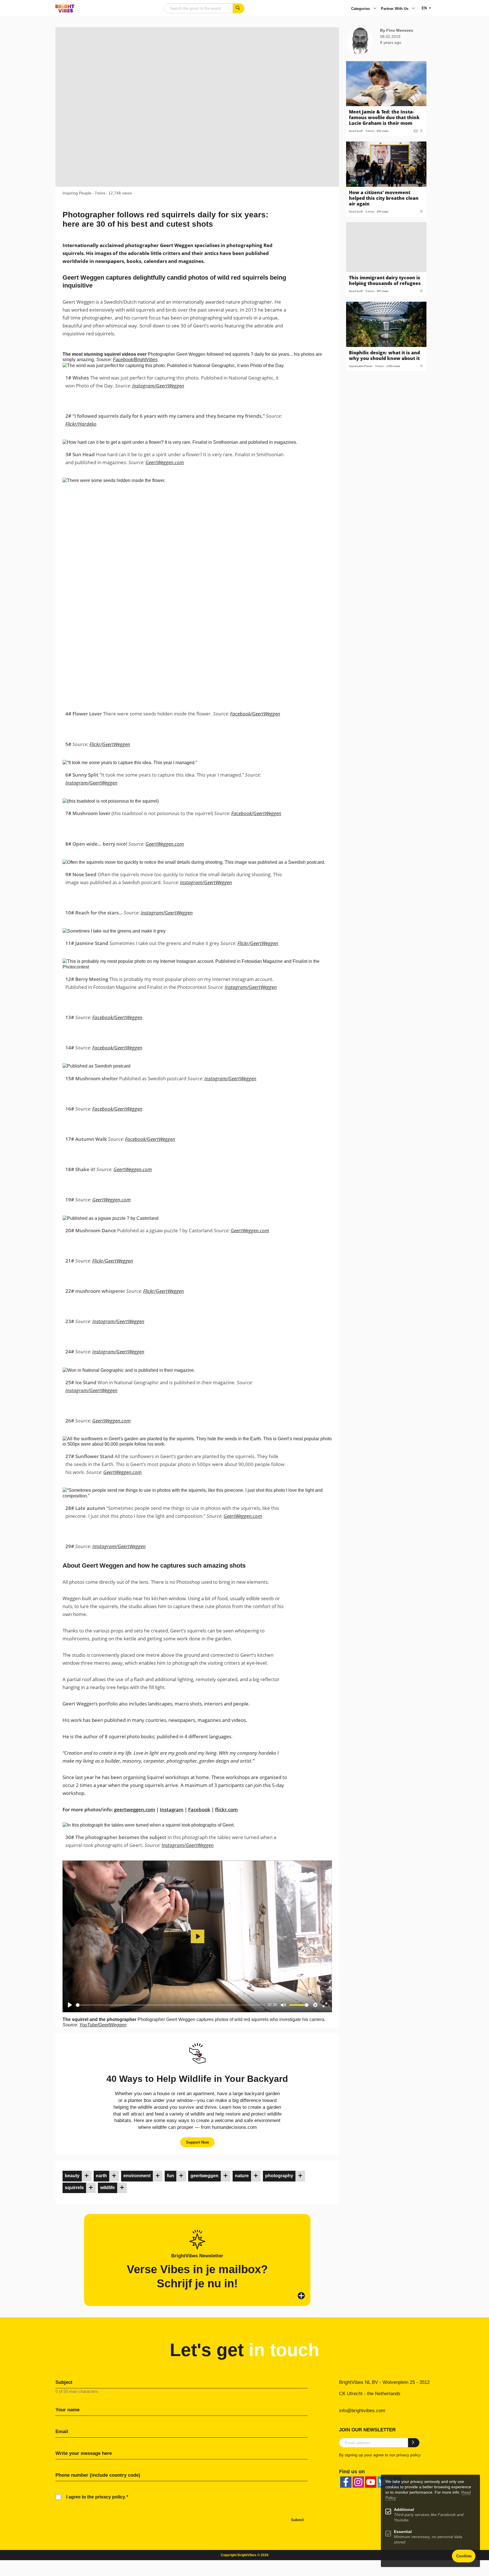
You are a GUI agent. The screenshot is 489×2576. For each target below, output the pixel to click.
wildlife (108, 2188)
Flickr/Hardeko (81, 424)
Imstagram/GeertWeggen (119, 1546)
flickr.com (226, 1809)
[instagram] (358, 2482)
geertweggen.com (135, 1809)
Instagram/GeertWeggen (158, 386)
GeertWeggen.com (165, 462)
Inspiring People (77, 193)
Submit (297, 2520)
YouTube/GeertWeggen (103, 2025)
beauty (72, 2176)
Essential (403, 2532)
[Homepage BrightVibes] (65, 11)
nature (242, 2176)
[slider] (171, 2005)
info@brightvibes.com (362, 2411)
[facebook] (346, 2482)
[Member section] (87, 2176)
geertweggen (204, 2176)
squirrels (74, 2188)
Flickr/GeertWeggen (110, 744)
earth (101, 2176)
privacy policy (408, 2455)
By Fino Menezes (397, 30)
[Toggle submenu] (375, 9)
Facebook (199, 1809)
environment (137, 2176)
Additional (404, 2510)
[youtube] (371, 2482)
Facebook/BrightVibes (135, 360)
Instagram (172, 1809)
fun (170, 2176)
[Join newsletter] (414, 2443)
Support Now (197, 2142)
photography (279, 2176)
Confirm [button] (464, 2556)
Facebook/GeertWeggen (255, 714)
